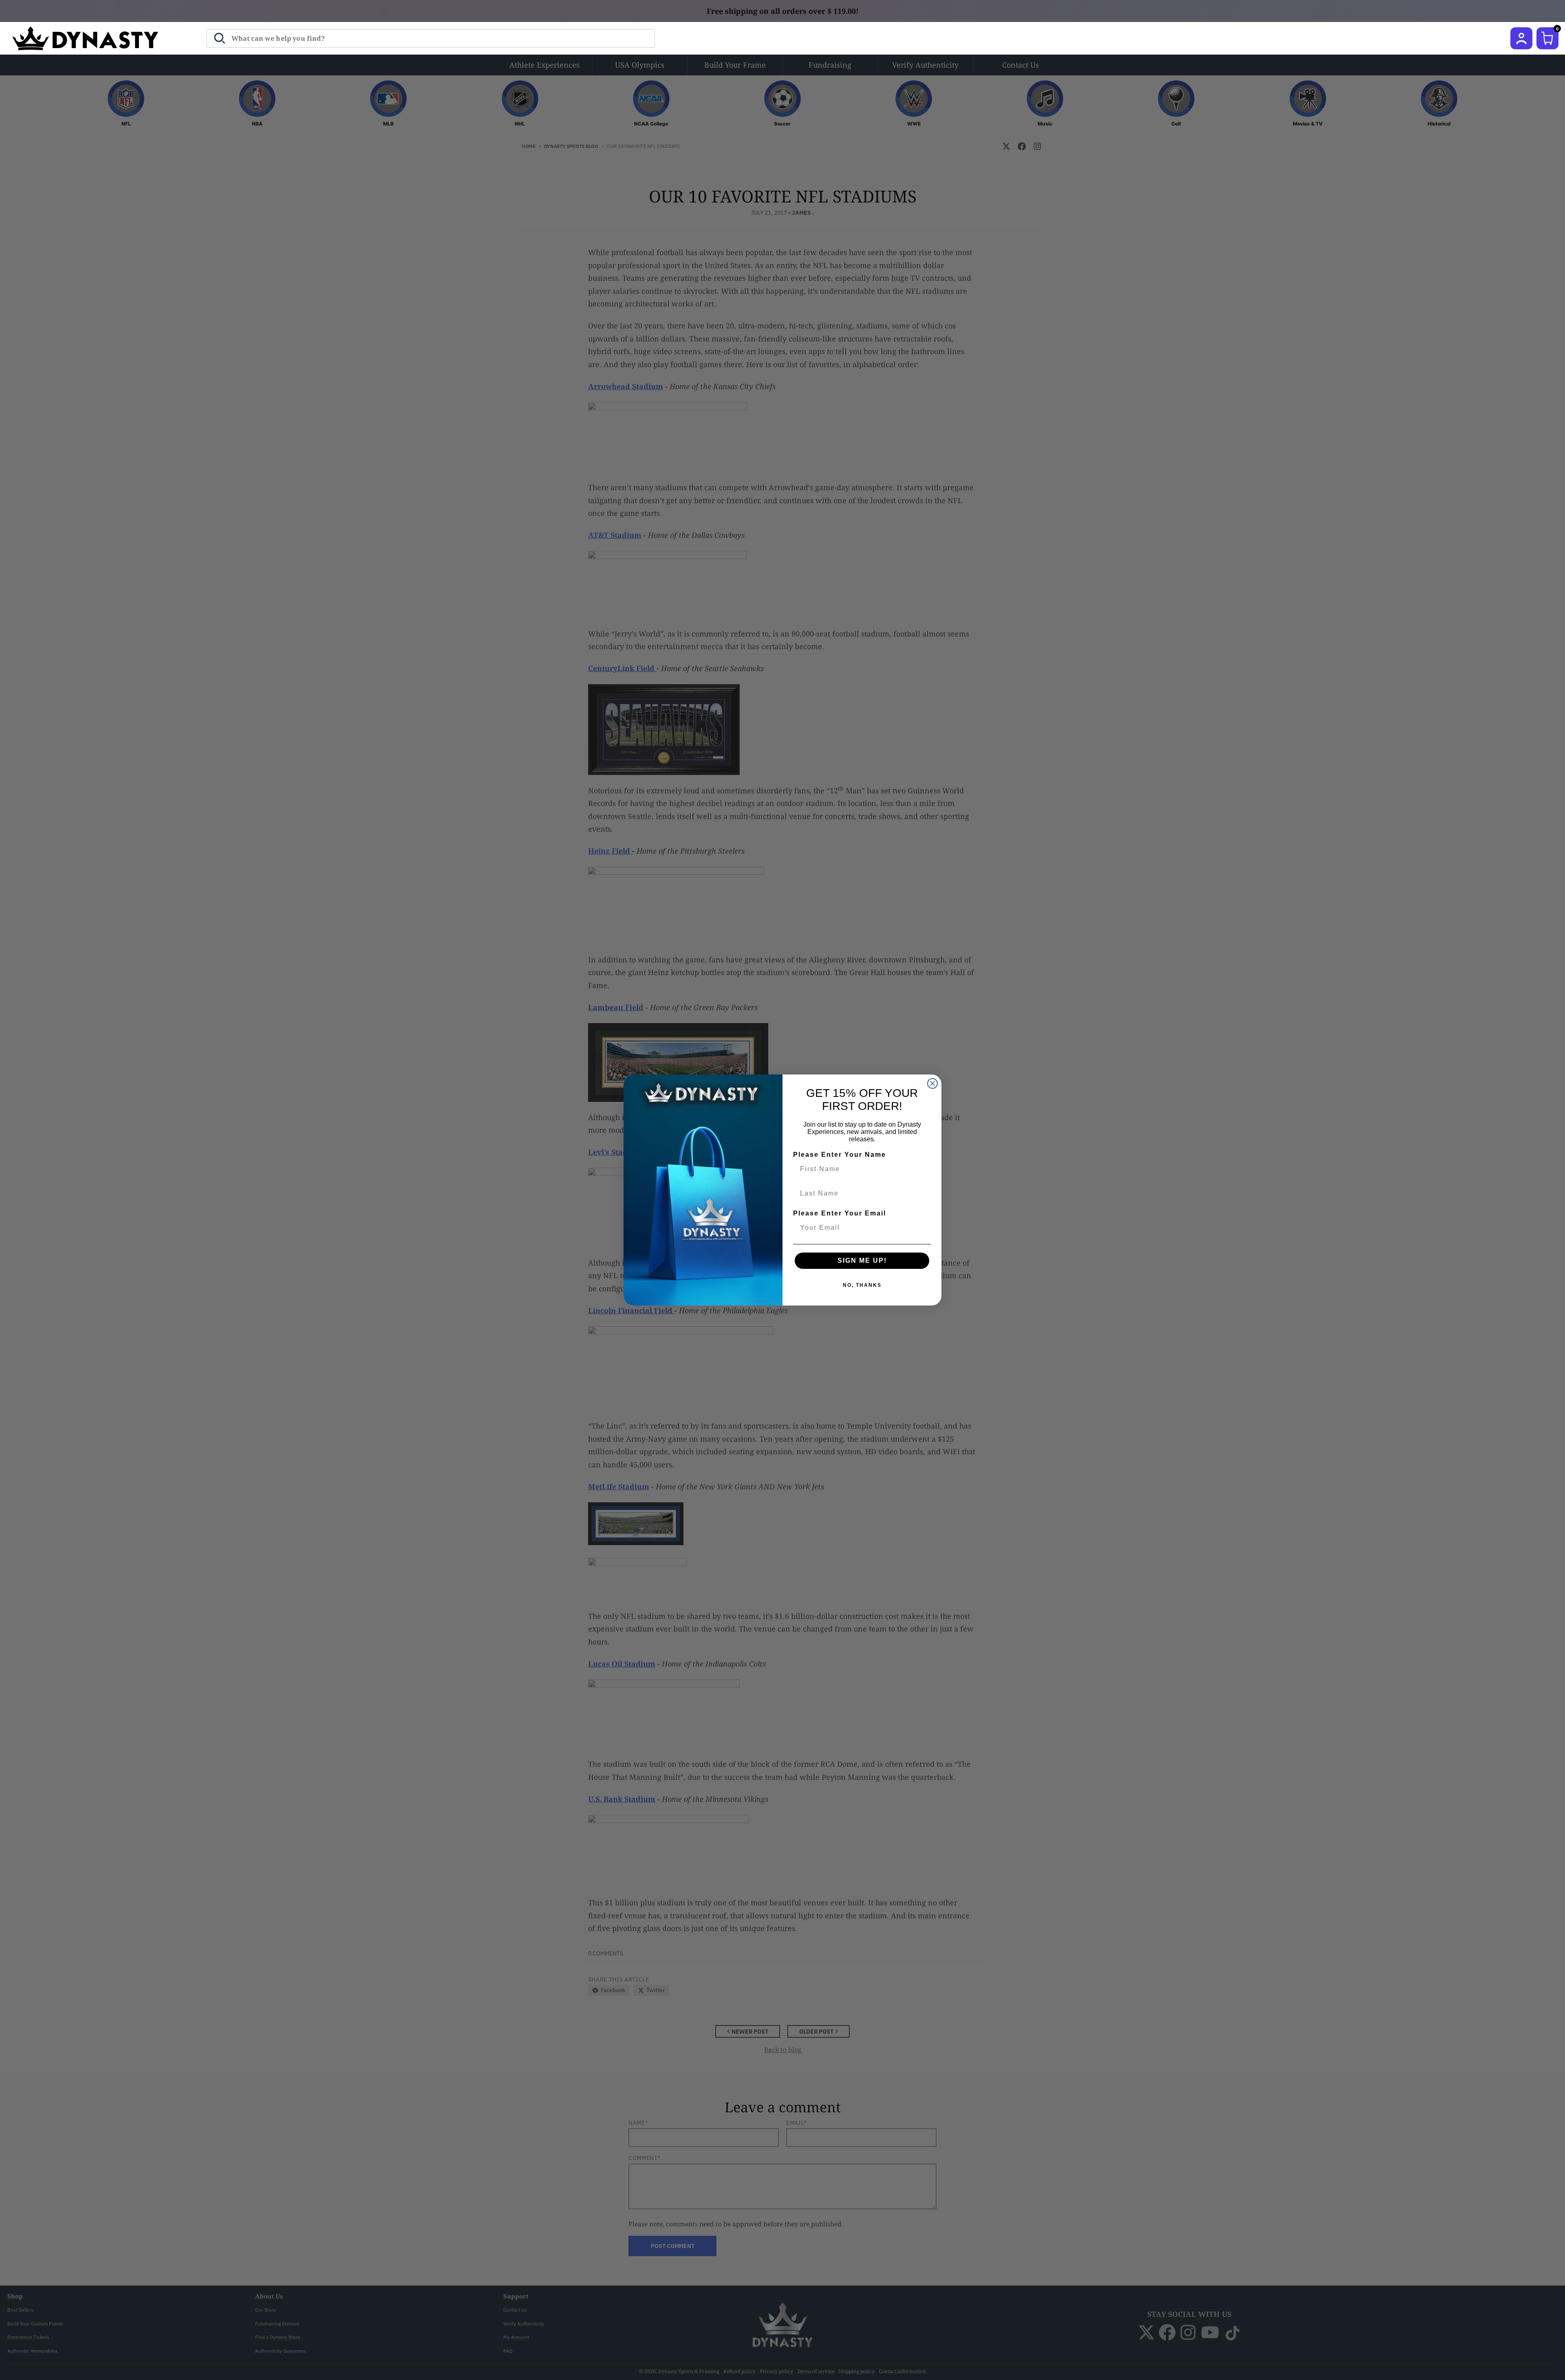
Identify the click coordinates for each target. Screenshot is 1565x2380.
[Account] (1521, 38)
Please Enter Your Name (840, 1155)
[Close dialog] (932, 1083)
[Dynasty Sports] (96, 38)
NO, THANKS (862, 1285)
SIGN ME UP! (862, 1260)
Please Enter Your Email (840, 1213)
